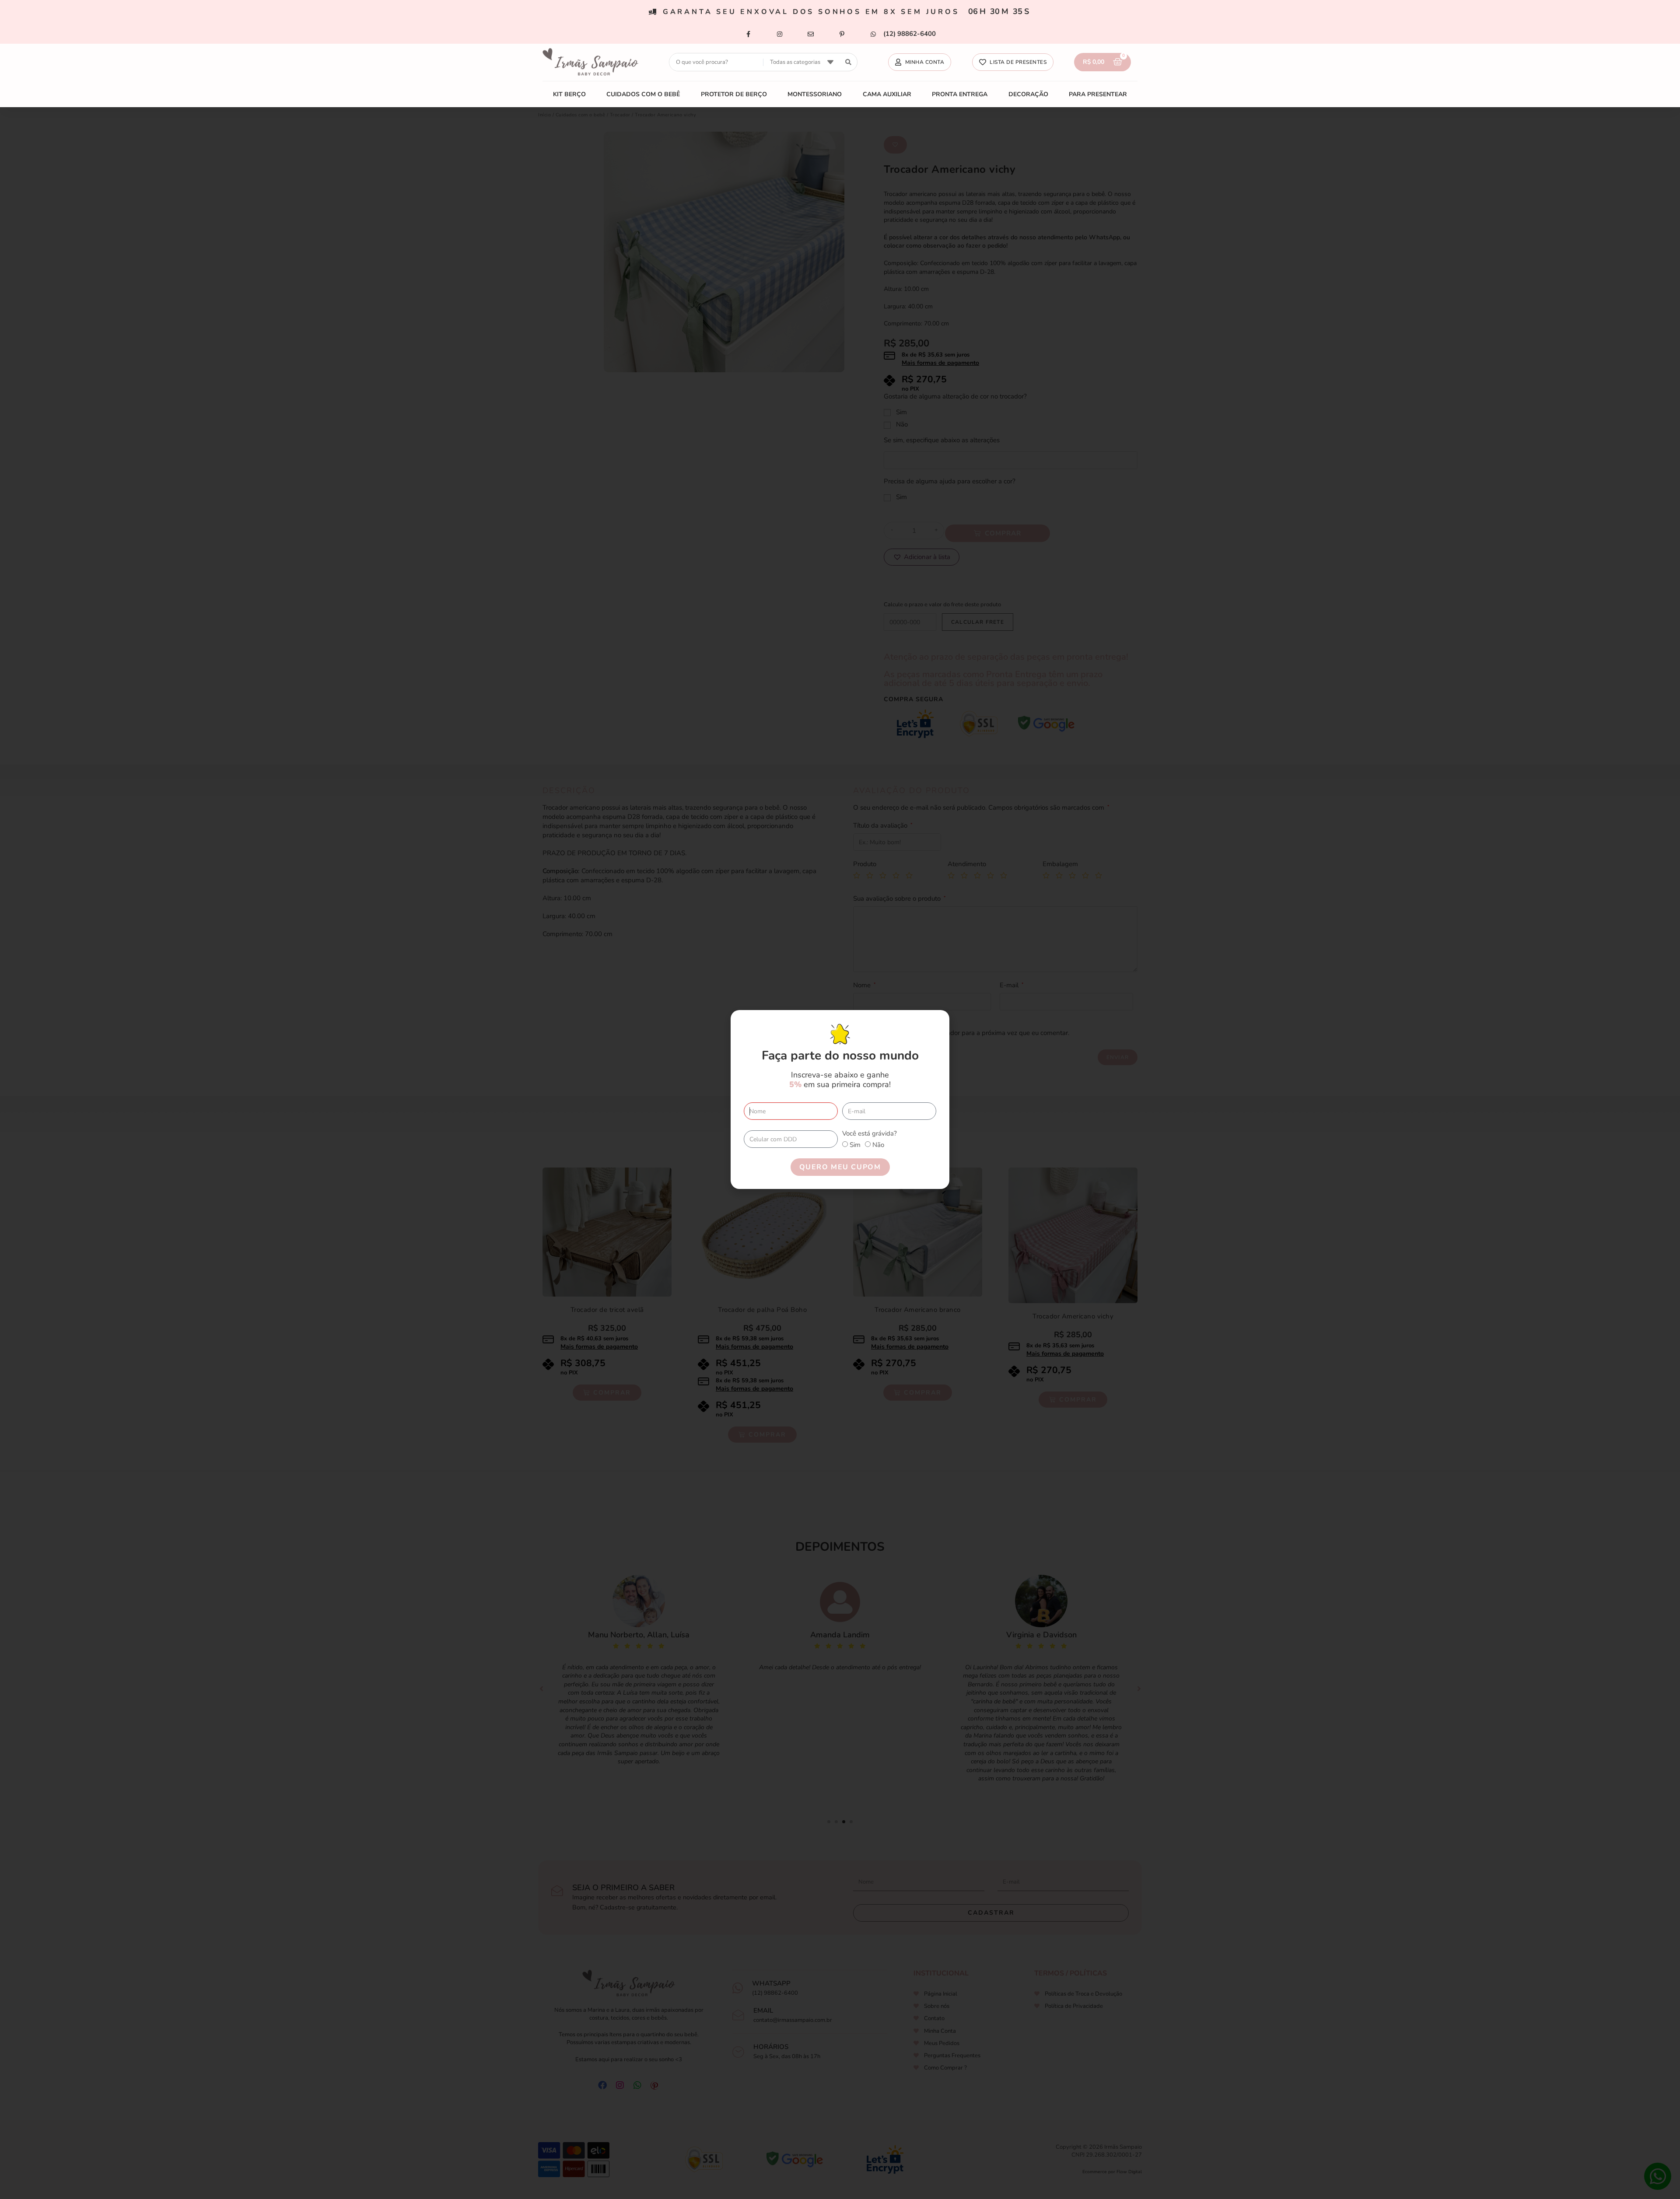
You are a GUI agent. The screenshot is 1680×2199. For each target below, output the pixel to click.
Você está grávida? (870, 1133)
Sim (855, 1145)
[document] (840, 1099)
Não (878, 1145)
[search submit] (849, 62)
